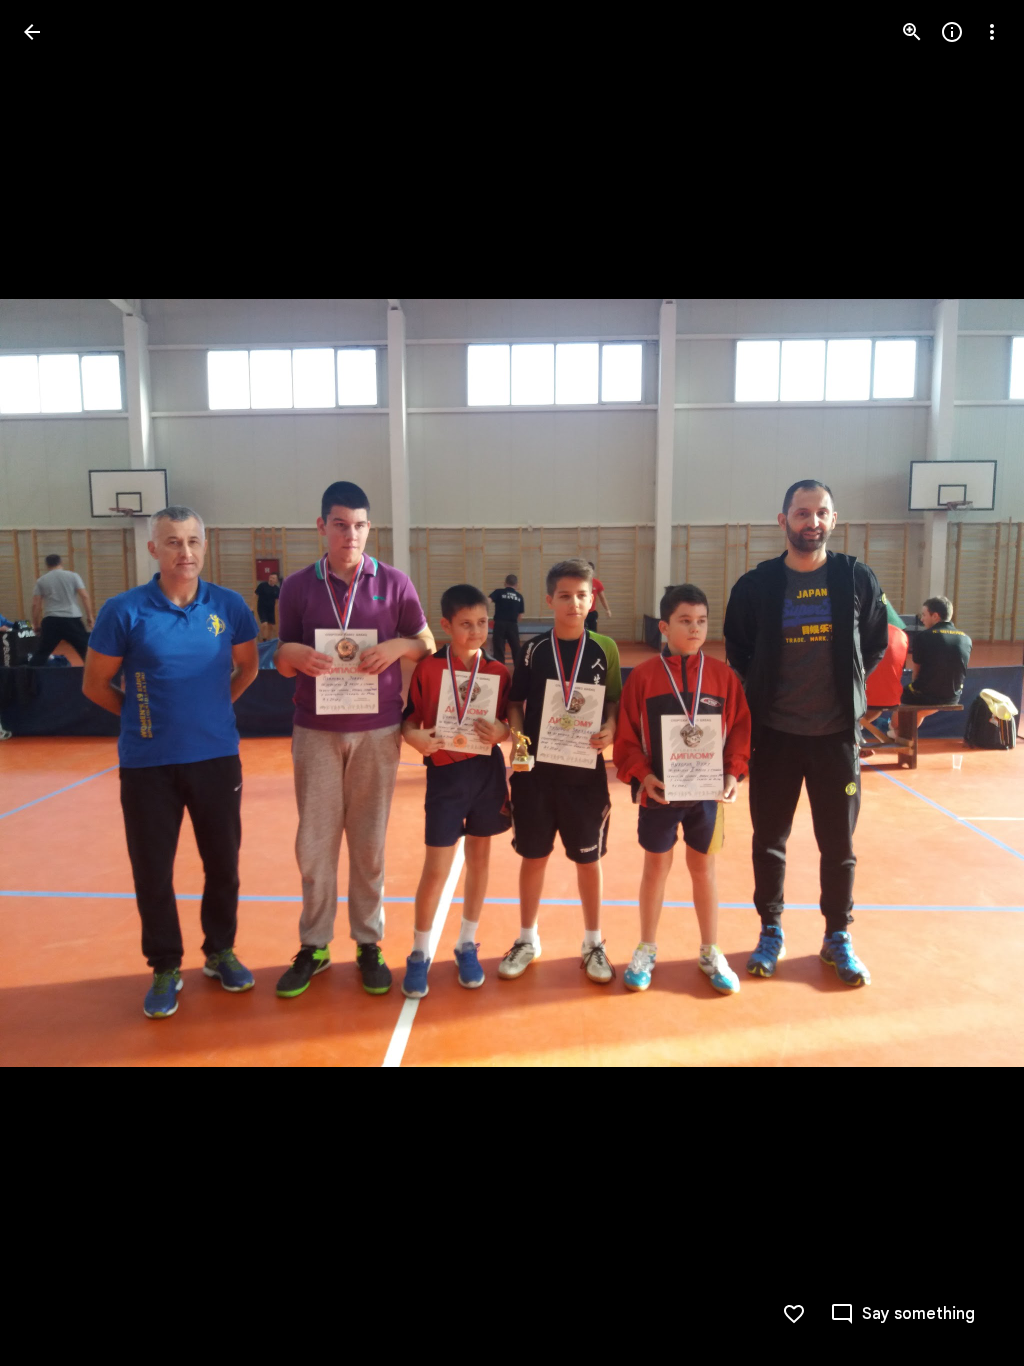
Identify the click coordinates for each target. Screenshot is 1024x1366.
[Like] (794, 1314)
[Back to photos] (32, 32)
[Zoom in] (912, 32)
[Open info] (952, 32)
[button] (56, 683)
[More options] (992, 32)
